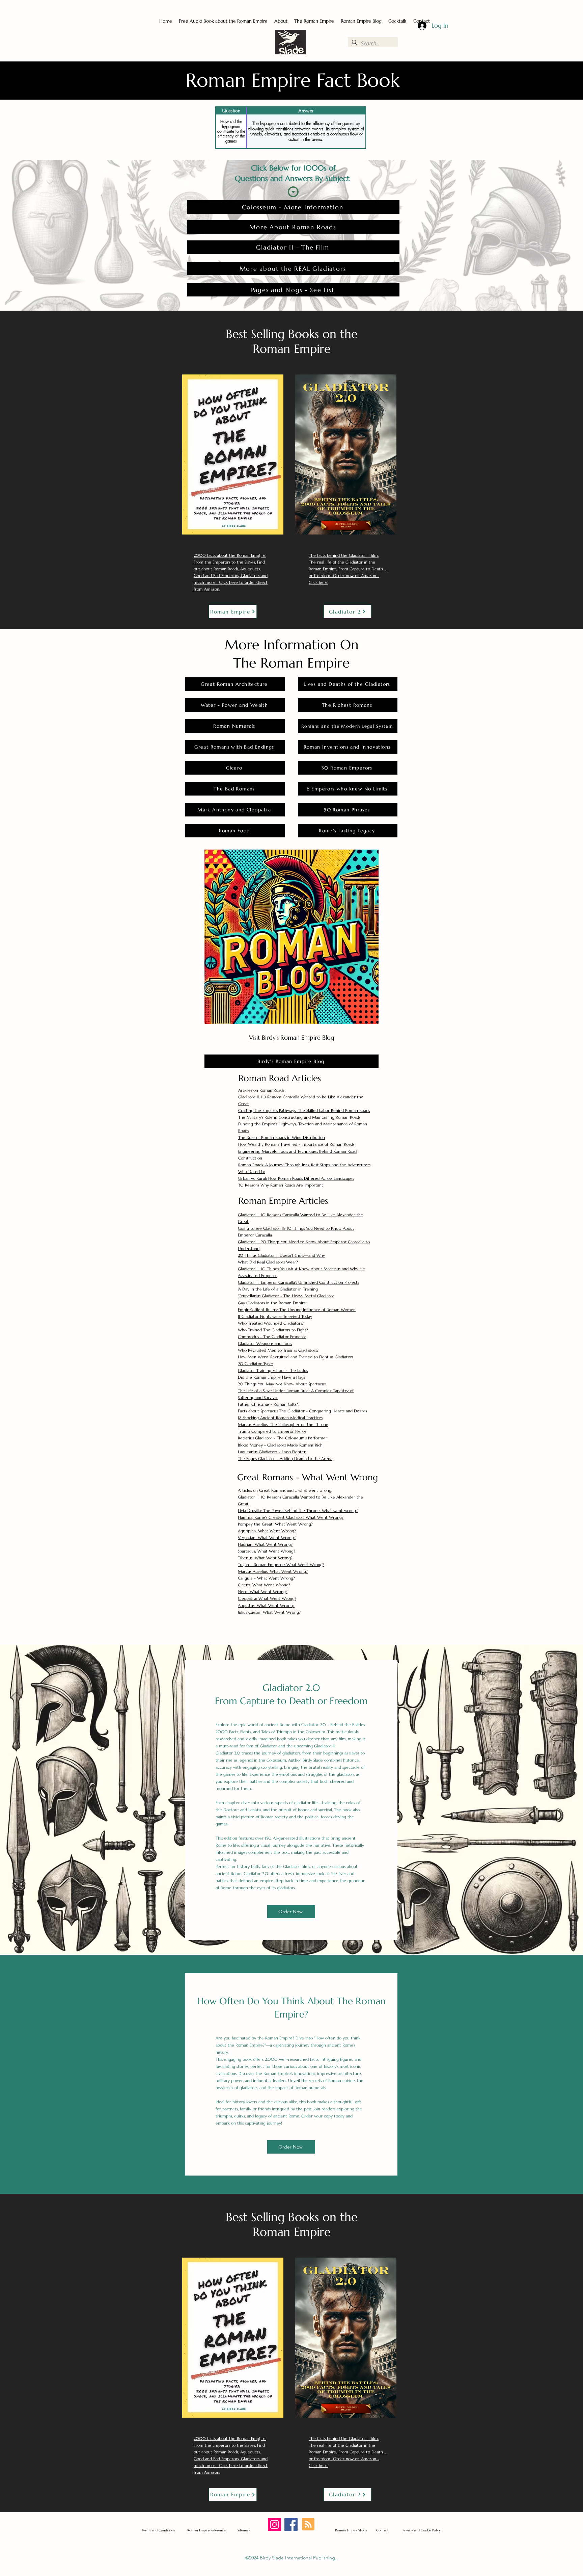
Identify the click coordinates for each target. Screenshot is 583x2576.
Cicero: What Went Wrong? (264, 1585)
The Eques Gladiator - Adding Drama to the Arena (285, 1459)
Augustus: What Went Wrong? (266, 1605)
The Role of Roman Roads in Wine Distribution (282, 1137)
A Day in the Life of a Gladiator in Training (278, 1289)
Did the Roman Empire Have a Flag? (272, 1377)
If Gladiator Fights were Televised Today (275, 1316)
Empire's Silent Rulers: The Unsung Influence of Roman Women (297, 1310)
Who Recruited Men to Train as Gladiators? (278, 1350)
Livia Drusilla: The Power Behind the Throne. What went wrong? (298, 1511)
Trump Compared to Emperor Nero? (272, 1431)
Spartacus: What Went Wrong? (267, 1551)
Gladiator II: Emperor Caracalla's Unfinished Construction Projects (298, 1282)
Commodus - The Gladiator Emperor (272, 1337)
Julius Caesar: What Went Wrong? (269, 1612)
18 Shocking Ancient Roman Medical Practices (280, 1418)
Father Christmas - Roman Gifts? (268, 1404)
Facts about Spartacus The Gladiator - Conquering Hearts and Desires (302, 1411)
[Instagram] (274, 2525)
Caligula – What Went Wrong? (266, 1578)
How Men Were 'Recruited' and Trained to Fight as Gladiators (296, 1357)
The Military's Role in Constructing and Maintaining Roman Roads (299, 1117)
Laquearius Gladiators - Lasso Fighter (272, 1452)
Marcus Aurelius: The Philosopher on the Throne (283, 1424)
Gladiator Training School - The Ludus (273, 1370)
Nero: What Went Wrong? (263, 1592)
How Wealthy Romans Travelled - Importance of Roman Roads (296, 1144)
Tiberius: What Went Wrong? (265, 1558)
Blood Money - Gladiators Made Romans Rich (280, 1445)
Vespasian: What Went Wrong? (267, 1538)
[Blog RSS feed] (308, 2525)
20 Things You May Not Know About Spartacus (282, 1384)
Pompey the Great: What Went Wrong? (275, 1524)
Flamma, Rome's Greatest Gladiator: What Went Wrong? (291, 1517)
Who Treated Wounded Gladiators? (271, 1323)
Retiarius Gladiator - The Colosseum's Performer (283, 1438)
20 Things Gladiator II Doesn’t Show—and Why (281, 1255)
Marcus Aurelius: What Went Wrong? (273, 1571)
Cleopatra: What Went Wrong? (267, 1598)
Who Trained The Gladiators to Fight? (273, 1330)
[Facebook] (291, 2525)
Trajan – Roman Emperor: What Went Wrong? (281, 1565)
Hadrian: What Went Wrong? (265, 1544)
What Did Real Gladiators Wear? (268, 1262)
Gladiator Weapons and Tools (265, 1343)
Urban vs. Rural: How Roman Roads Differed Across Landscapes (296, 1178)
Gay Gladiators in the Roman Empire (272, 1303)
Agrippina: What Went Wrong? (267, 1531)
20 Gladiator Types (256, 1364)
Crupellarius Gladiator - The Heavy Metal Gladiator (286, 1296)
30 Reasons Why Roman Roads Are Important (281, 1185)
